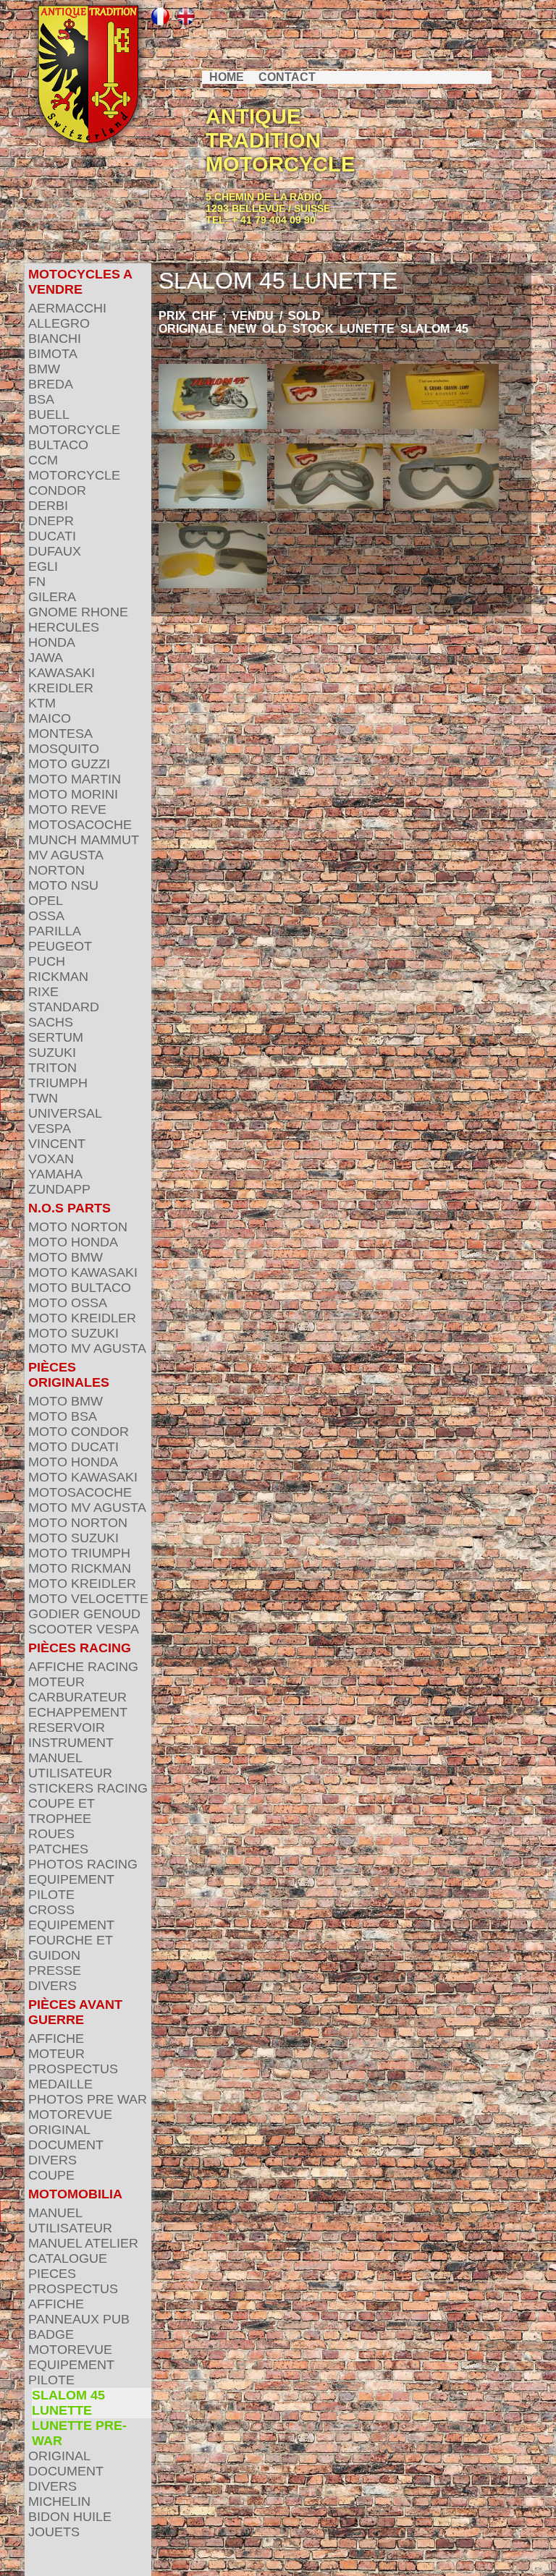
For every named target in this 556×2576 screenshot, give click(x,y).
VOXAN (51, 1159)
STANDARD (64, 1007)
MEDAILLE (60, 2084)
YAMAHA (55, 1174)
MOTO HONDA (73, 1242)
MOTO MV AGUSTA (87, 1348)
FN (37, 582)
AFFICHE (56, 2039)
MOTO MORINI (73, 794)
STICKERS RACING (88, 1788)
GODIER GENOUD (84, 1614)
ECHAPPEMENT (78, 1712)
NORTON (56, 870)
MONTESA (60, 734)
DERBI (48, 506)
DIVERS (52, 1986)
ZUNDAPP (59, 1189)
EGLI (43, 566)
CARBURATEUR (77, 1697)
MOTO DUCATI (73, 1447)
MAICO (50, 718)
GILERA (52, 597)
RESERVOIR (67, 1727)
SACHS (51, 1022)
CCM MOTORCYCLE (74, 468)
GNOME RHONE (78, 612)
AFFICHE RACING (83, 1667)
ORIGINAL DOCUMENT (66, 2137)
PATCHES (58, 1849)
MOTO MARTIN (75, 779)
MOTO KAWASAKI (83, 1272)
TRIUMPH (58, 1083)
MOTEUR (56, 1682)
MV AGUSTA (66, 855)
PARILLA (55, 931)
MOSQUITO (64, 749)
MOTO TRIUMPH (79, 1553)
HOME (227, 77)
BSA (41, 399)
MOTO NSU (63, 885)
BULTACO (58, 445)
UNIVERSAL (65, 1113)
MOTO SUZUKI (73, 1333)
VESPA (50, 1128)
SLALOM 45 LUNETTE (68, 2403)
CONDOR (57, 490)
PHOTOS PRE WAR (88, 2099)
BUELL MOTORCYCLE (74, 422)
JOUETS (54, 2532)
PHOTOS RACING (83, 1864)
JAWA (46, 658)
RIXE (43, 992)
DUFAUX (55, 551)
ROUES (51, 1834)
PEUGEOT (60, 946)
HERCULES (64, 627)
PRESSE (55, 1971)
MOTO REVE (67, 809)
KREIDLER (61, 688)
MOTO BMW (66, 1257)
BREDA (51, 384)
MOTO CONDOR (79, 1432)
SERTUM (56, 1037)
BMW (44, 369)
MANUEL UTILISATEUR (70, 1765)
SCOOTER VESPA (84, 1629)
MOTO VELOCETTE (88, 1599)
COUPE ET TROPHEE (62, 1811)
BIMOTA (53, 354)
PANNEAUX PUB (79, 2319)
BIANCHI (55, 339)
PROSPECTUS (73, 2069)
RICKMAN (58, 977)
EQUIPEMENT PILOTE (71, 1887)
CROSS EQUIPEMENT (71, 1917)
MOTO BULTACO (80, 1288)
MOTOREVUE (70, 2114)
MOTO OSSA (68, 1303)
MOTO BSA (63, 1416)
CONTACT (287, 77)
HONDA (52, 642)
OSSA (46, 916)
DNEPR (51, 521)
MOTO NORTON (78, 1227)
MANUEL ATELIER (83, 2243)
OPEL (46, 901)
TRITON (52, 1068)
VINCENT (57, 1144)
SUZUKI (52, 1053)
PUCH (47, 961)
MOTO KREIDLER (82, 1318)
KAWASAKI (62, 673)
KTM (42, 703)
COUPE (51, 2175)
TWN (43, 1098)
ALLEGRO (59, 323)
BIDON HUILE (70, 2517)
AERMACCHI (67, 308)
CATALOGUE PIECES (68, 2266)
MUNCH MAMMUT (84, 840)
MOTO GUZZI (69, 764)
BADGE (51, 2334)
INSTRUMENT (71, 1743)
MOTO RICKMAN (80, 1568)
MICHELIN (59, 2501)
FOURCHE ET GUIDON (71, 1948)
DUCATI (52, 536)
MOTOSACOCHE (80, 825)
